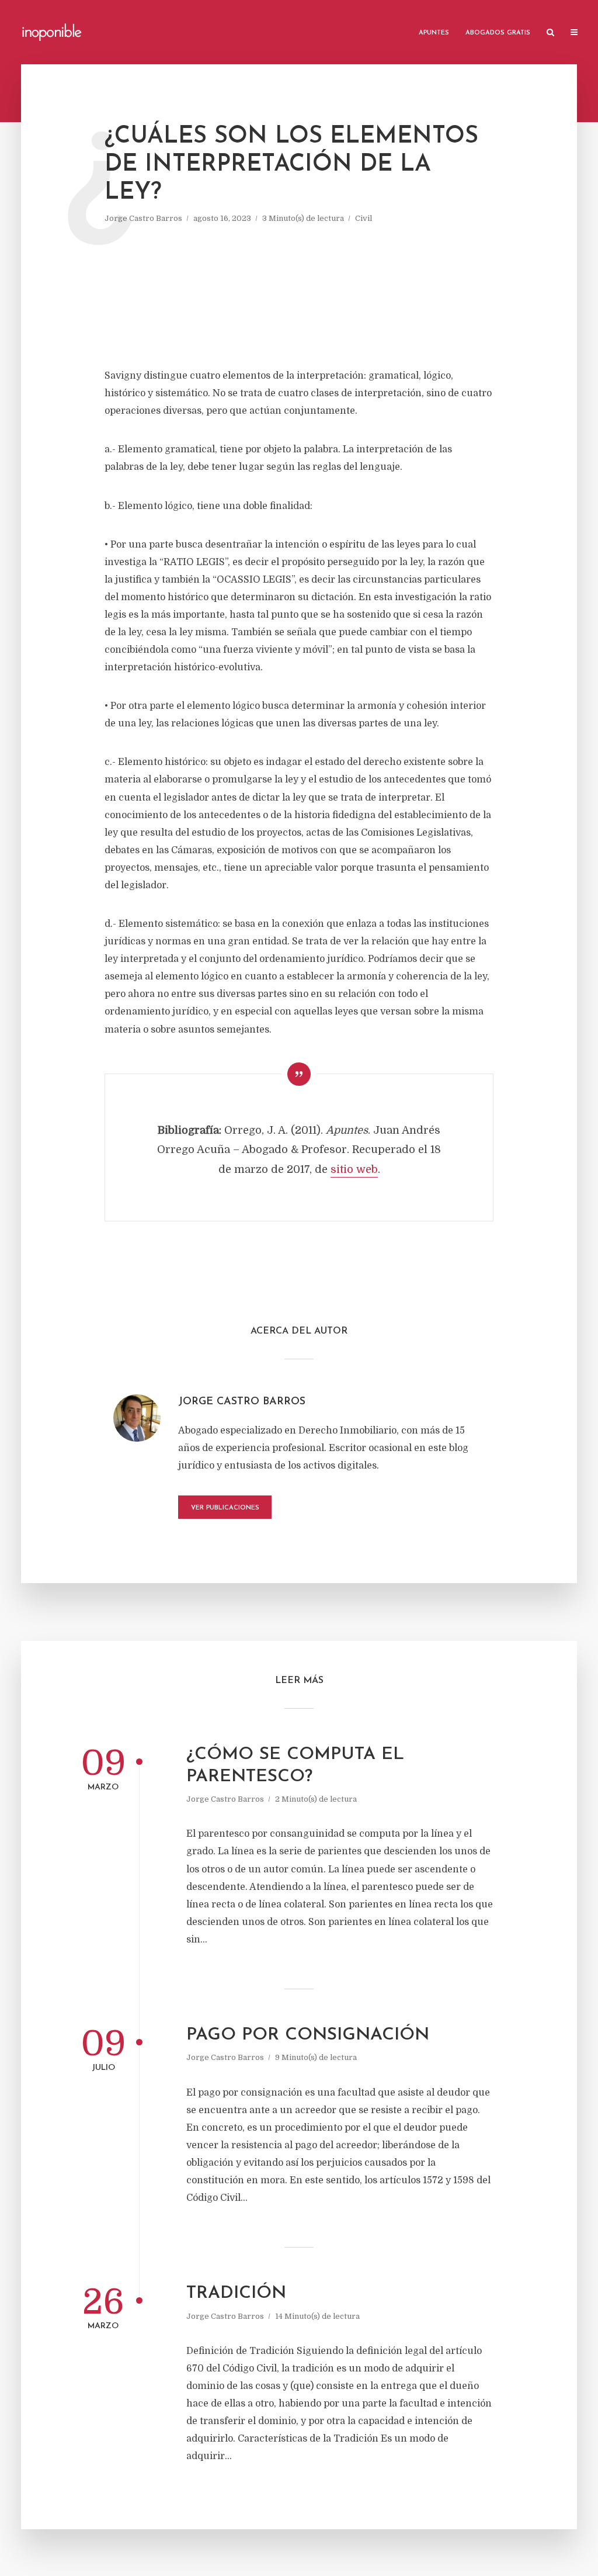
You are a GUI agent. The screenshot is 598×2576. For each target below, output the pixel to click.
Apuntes (434, 33)
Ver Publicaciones (225, 1508)
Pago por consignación (308, 2035)
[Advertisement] (299, 297)
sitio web (354, 1169)
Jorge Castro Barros (143, 218)
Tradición (236, 2293)
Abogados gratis (498, 33)
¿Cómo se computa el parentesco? (295, 1766)
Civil (364, 218)
